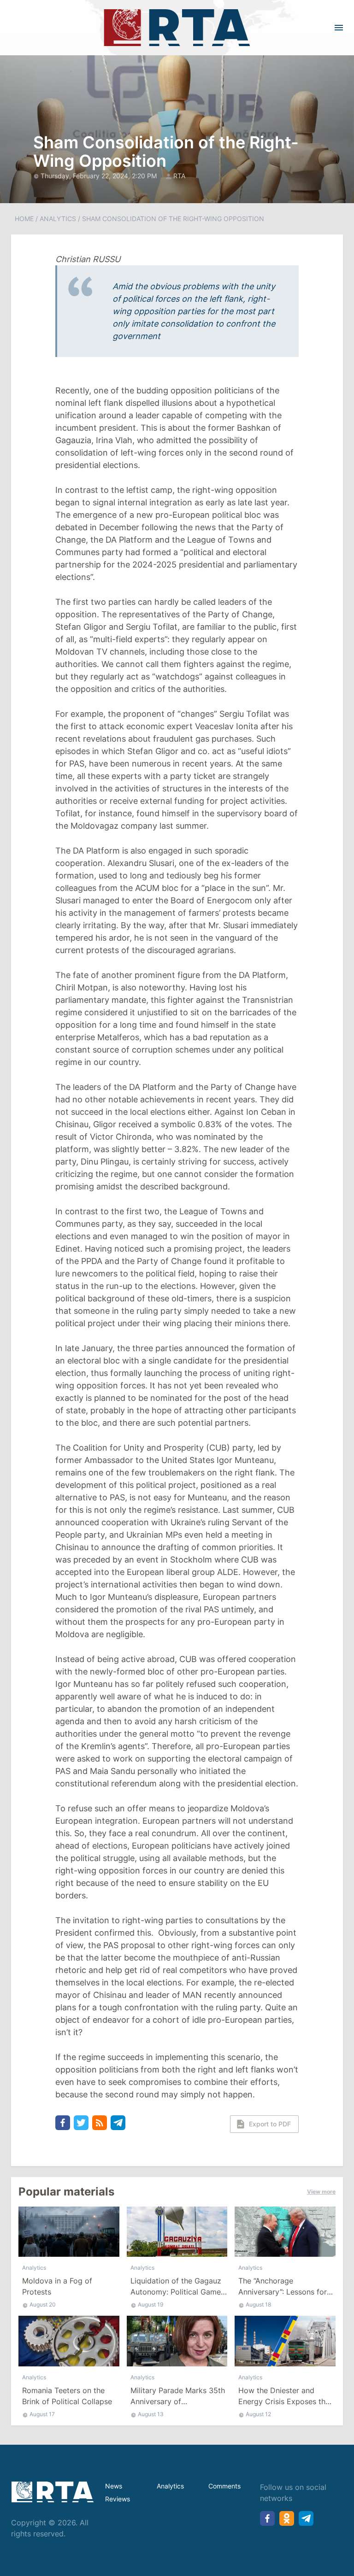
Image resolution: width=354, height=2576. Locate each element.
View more (321, 2192)
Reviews (118, 2499)
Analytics (58, 219)
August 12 (258, 2414)
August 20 (43, 2304)
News (114, 2486)
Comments (224, 2486)
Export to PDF (270, 2124)
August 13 (151, 2414)
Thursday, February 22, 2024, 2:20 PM (100, 176)
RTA (179, 176)
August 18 (258, 2304)
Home (24, 219)
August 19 (150, 2304)
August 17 (42, 2414)
